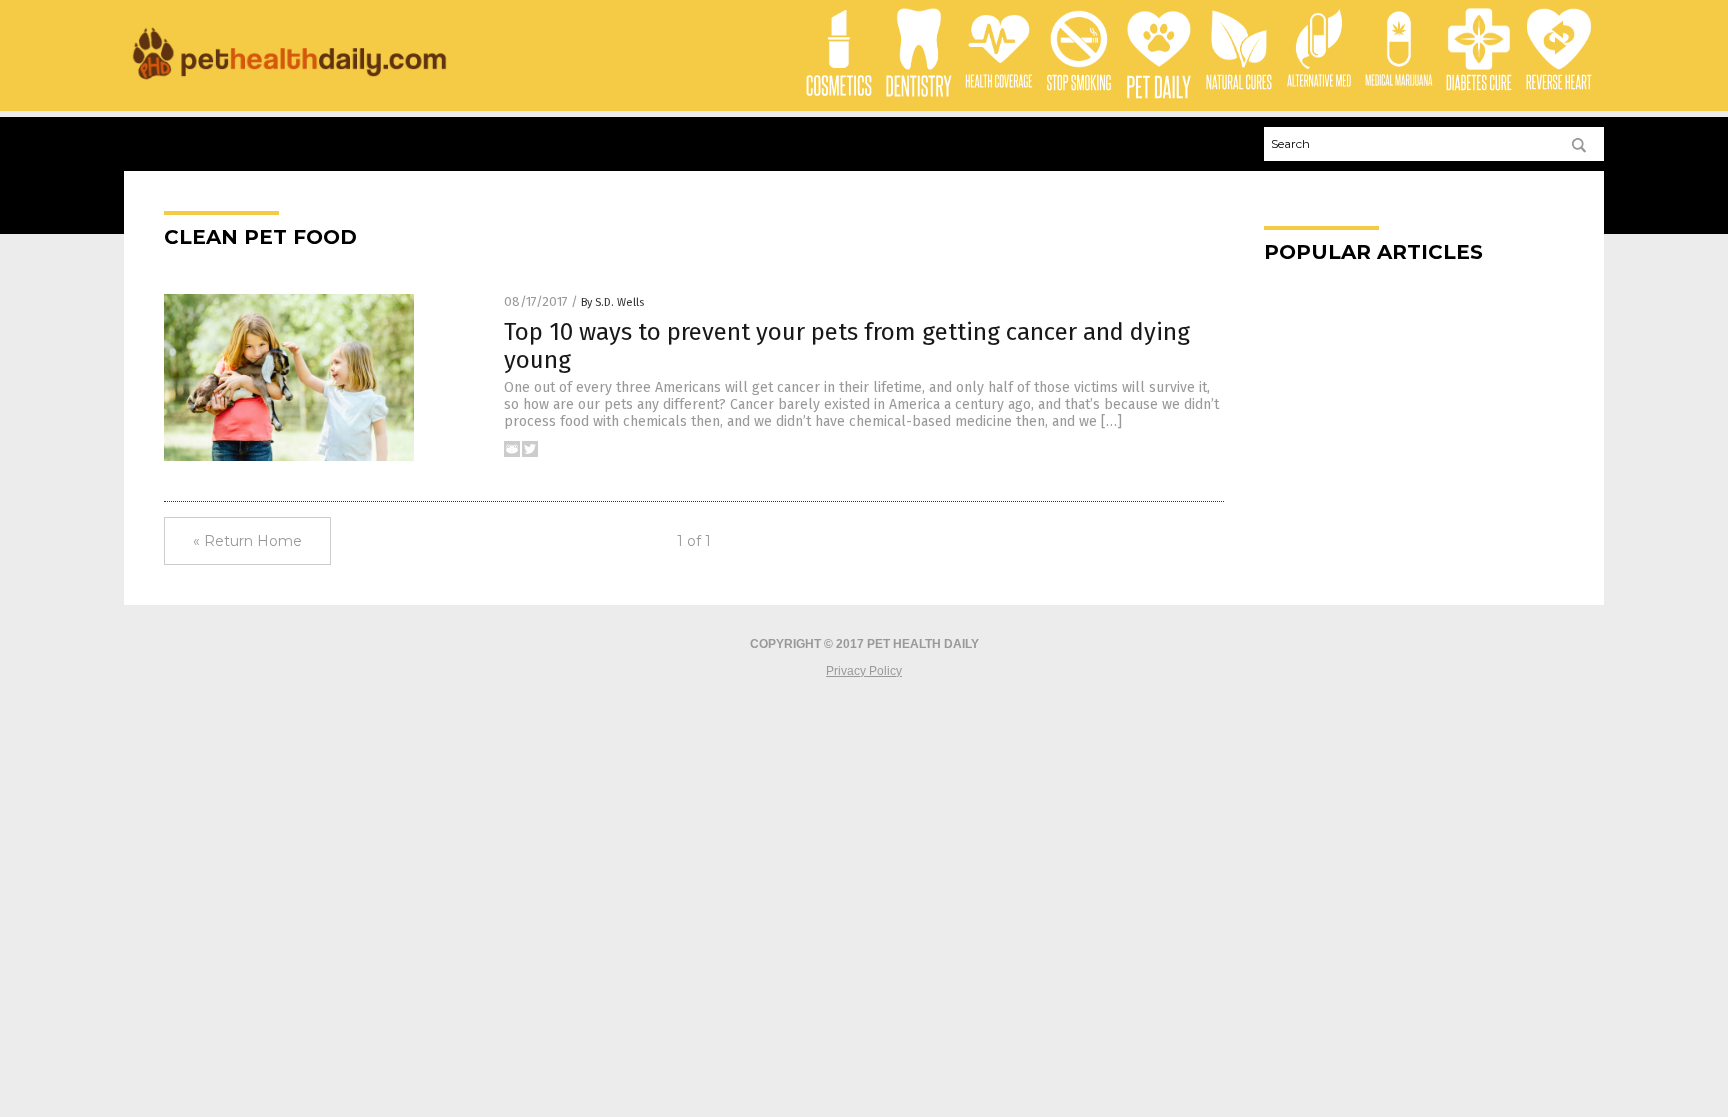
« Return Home (247, 541)
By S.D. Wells (612, 302)
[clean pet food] (289, 81)
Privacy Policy (864, 671)
